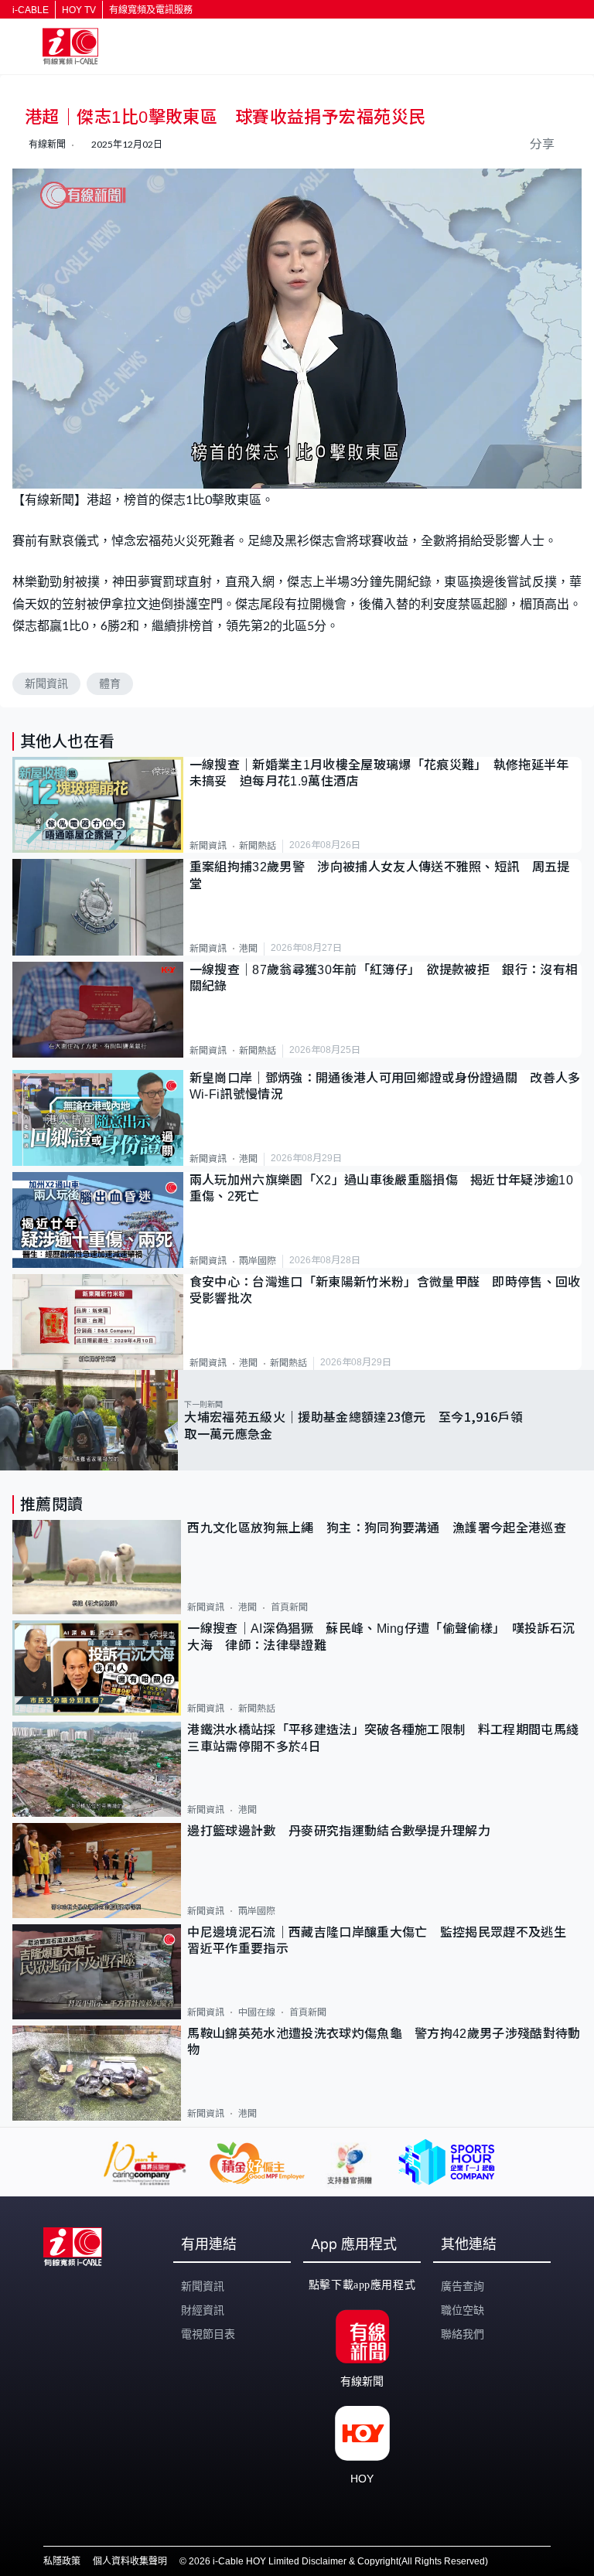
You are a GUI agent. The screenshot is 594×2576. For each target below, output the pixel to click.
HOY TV (79, 10)
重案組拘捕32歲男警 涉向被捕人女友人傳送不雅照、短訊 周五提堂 (380, 875)
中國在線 (257, 2012)
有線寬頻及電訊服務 (151, 10)
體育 (110, 683)
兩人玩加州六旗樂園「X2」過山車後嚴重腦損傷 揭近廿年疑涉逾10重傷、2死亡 (381, 1188)
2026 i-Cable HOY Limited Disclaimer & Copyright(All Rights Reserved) (338, 2561)
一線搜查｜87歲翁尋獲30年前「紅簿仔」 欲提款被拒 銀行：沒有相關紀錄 (384, 978)
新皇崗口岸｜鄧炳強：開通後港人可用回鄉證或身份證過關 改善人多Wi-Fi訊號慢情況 (385, 1086)
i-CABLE (31, 10)
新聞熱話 (258, 846)
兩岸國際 (258, 1261)
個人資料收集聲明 (130, 2561)
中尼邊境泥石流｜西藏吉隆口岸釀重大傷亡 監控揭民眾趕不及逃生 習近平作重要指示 (383, 1941)
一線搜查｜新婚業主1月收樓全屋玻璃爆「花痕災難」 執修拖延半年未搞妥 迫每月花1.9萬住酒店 (379, 773)
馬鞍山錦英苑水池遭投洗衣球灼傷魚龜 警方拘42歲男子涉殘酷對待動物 (384, 2042)
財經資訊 (203, 2310)
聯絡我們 (463, 2334)
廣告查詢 (463, 2286)
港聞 (248, 949)
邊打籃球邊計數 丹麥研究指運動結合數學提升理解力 (339, 1831)
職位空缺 (463, 2310)
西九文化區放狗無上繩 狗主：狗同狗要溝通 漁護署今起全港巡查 (377, 1528)
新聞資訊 (46, 683)
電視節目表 (208, 2334)
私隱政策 (62, 2561)
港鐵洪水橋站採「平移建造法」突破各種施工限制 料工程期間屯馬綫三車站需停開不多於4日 (383, 1738)
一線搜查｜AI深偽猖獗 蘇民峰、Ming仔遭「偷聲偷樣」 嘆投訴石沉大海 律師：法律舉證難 (381, 1637)
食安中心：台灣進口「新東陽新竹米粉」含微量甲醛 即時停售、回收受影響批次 (385, 1290)
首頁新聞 (289, 1607)
